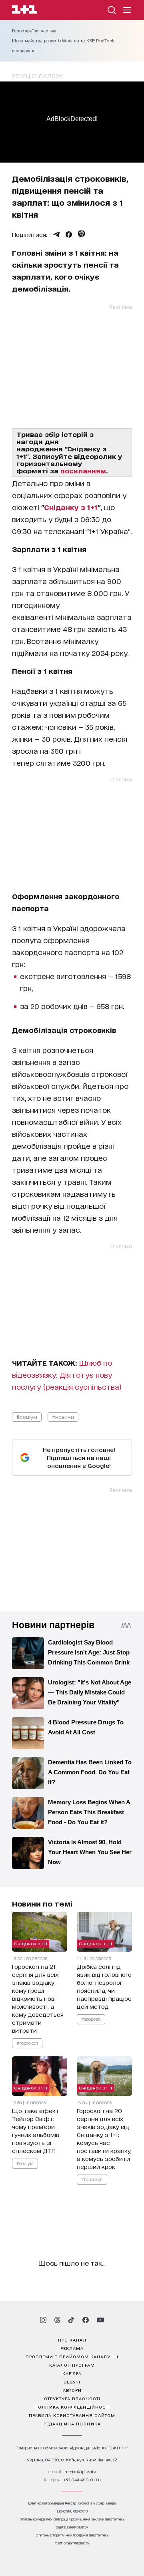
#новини (63, 1417)
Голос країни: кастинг (34, 31)
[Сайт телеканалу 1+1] (25, 11)
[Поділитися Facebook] (69, 234)
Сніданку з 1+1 (71, 507)
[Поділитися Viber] (81, 234)
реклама (72, 2348)
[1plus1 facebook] (86, 2320)
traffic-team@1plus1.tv (72, 2543)
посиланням (83, 470)
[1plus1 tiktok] (71, 2320)
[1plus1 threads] (57, 2320)
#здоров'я (91, 2019)
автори (72, 2390)
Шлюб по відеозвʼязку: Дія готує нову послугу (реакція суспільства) (67, 1374)
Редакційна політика (72, 2423)
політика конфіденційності (72, 2407)
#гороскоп (27, 2043)
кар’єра (72, 2373)
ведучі (72, 2381)
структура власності (72, 2398)
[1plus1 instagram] (43, 2320)
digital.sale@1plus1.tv (72, 2527)
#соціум (27, 1417)
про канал (72, 2340)
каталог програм (72, 2365)
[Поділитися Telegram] (56, 234)
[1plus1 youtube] (100, 2320)
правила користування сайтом (72, 2415)
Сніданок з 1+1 (31, 1943)
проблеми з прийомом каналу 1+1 (72, 2356)
